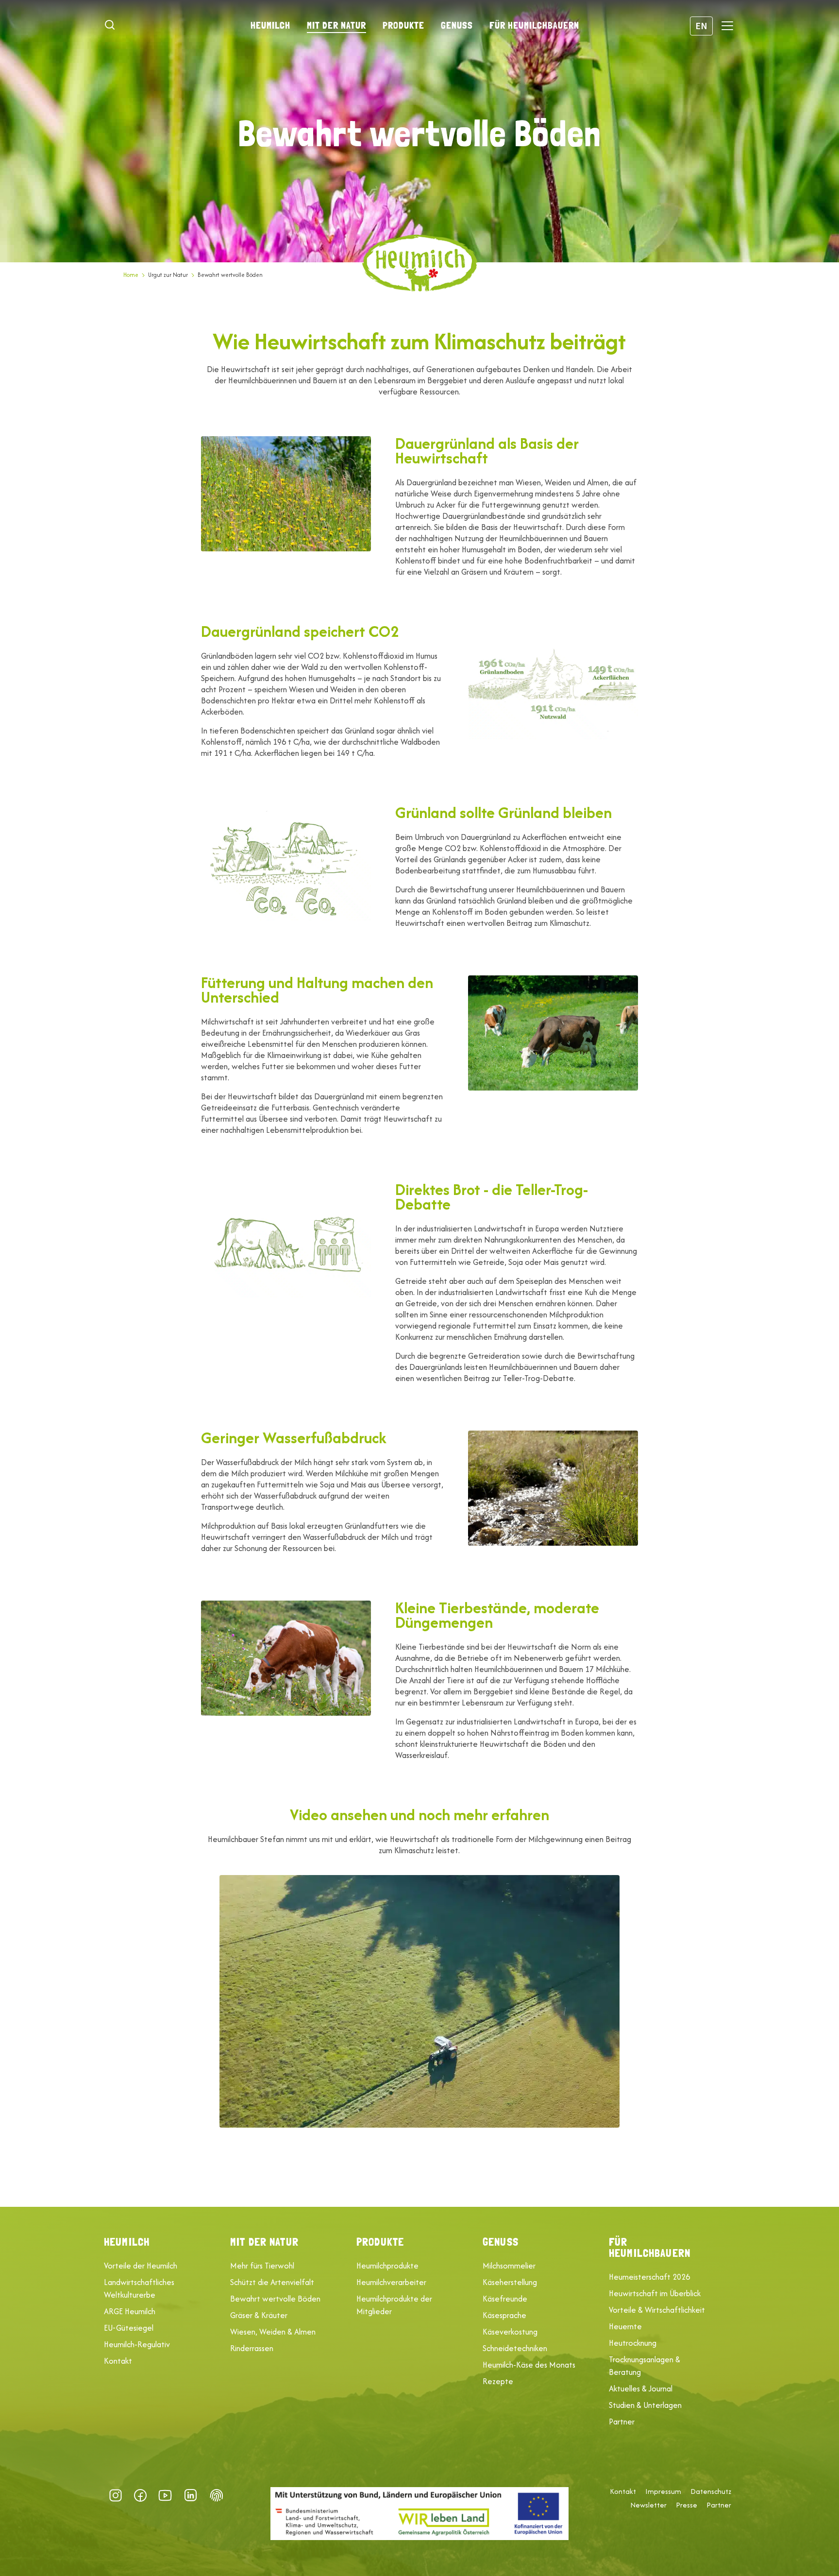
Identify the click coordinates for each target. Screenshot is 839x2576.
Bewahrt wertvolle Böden (275, 2299)
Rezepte (498, 2381)
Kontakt (118, 2361)
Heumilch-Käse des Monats (529, 2365)
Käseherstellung (510, 2282)
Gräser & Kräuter (259, 2315)
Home (131, 275)
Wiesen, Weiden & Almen (273, 2332)
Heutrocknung (633, 2343)
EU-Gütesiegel (129, 2328)
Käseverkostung (510, 2332)
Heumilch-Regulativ (137, 2344)
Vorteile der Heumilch (141, 2266)
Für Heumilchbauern (534, 25)
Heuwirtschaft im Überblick (655, 2293)
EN (701, 26)
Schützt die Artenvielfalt (272, 2282)
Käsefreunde (505, 2299)
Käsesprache (504, 2315)
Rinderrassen (252, 2348)
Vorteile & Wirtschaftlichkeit (657, 2310)
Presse (687, 2505)
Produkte (403, 25)
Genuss (457, 25)
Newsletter (648, 2505)
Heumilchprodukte (387, 2266)
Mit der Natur (336, 25)
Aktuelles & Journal (641, 2388)
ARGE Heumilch (130, 2311)
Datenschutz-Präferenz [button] (217, 2495)
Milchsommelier (509, 2266)
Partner (622, 2422)
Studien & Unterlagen (645, 2405)
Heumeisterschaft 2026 (649, 2277)
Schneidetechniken (515, 2348)
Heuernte (625, 2326)
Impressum (663, 2491)
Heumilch (270, 25)
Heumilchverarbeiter (391, 2282)
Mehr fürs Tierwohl (262, 2266)
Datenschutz (711, 2491)
